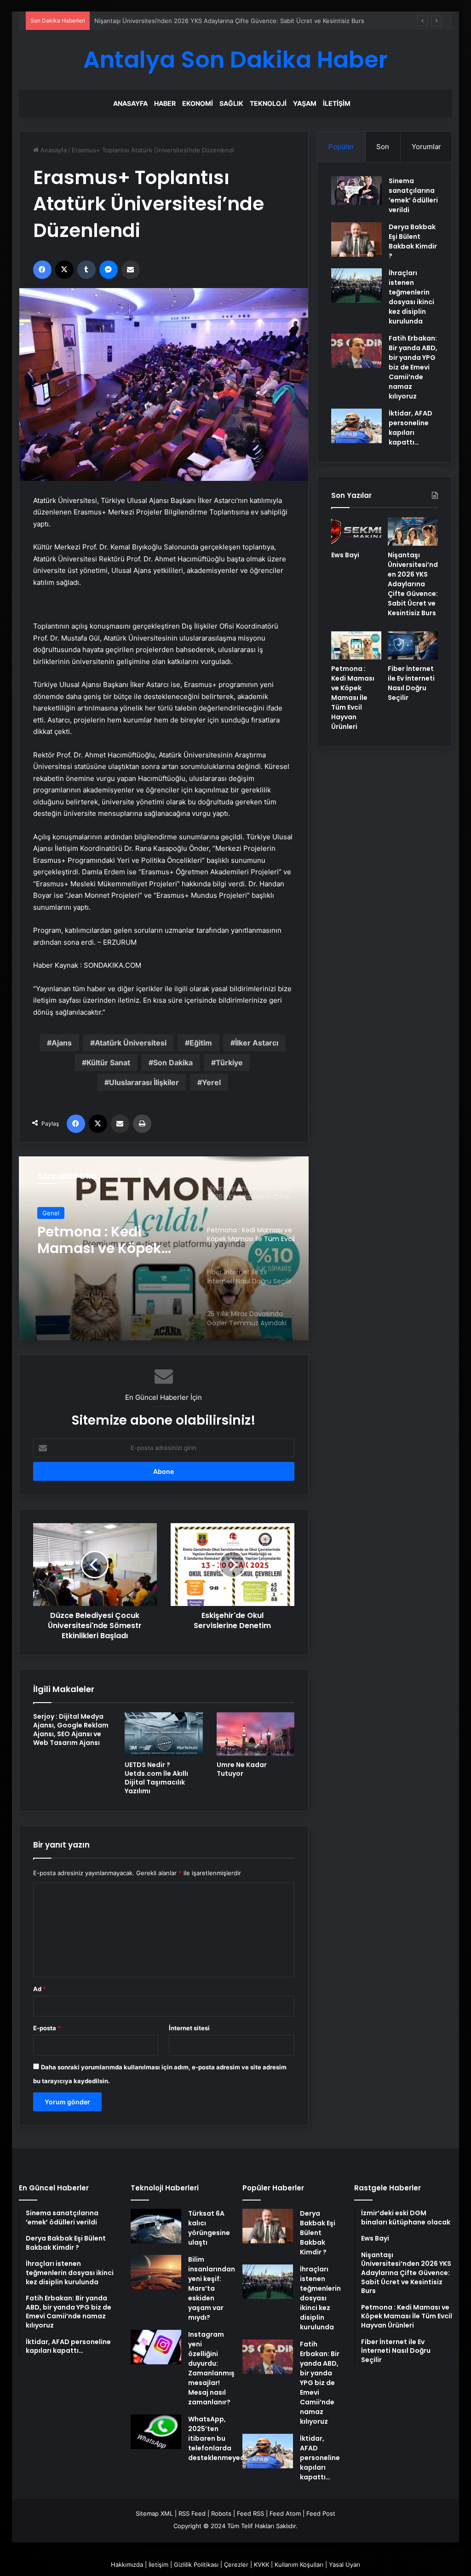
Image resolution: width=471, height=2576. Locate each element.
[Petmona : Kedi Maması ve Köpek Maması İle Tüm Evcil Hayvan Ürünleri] (356, 646)
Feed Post (321, 2513)
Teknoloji (268, 103)
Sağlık (231, 103)
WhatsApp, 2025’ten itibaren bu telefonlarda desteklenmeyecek (220, 2438)
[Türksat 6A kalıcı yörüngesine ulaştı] (156, 2226)
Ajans (62, 1043)
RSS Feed (192, 2513)
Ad (40, 1989)
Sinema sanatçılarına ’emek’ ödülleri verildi (413, 195)
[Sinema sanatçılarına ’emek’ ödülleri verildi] (356, 191)
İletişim (337, 103)
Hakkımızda (127, 2564)
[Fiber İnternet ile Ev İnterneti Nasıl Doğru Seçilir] (413, 646)
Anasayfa (130, 103)
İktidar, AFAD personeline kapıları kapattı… (411, 428)
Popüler (341, 147)
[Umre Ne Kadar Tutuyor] (256, 1734)
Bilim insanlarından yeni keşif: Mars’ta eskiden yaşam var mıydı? (212, 2288)
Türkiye (229, 1063)
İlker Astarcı (257, 1043)
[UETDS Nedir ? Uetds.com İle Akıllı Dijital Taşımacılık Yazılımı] (164, 1734)
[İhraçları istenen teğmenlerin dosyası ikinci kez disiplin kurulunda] (356, 286)
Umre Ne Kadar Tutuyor (242, 1769)
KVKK (261, 2564)
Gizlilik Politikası (196, 2564)
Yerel (211, 1082)
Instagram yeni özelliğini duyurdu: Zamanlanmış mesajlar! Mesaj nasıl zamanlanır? (211, 2368)
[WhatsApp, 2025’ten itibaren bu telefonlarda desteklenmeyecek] (156, 2432)
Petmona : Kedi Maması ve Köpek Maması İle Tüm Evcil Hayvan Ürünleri (195, 21)
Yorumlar (426, 147)
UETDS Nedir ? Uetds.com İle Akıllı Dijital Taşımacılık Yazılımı (156, 1778)
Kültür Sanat (108, 1063)
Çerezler (236, 2564)
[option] (164, 1248)
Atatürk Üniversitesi (131, 1043)
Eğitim (201, 1043)
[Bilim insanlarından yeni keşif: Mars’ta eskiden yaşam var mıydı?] (156, 2272)
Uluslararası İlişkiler (144, 1082)
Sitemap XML (154, 2513)
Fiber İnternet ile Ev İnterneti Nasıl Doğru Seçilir (411, 683)
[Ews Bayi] (356, 531)
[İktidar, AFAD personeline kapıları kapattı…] (356, 426)
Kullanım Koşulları (299, 2564)
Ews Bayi (345, 555)
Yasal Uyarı (345, 2564)
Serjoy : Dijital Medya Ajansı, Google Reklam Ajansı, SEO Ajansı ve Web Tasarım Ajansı (71, 1730)
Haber (165, 103)
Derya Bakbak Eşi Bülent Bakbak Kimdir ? (413, 241)
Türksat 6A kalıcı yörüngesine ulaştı (209, 2228)
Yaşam (305, 103)
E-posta (47, 2028)
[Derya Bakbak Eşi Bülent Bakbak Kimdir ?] (356, 240)
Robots (221, 2513)
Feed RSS (250, 2513)
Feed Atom (285, 2513)
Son (383, 147)
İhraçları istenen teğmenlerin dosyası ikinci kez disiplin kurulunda (411, 297)
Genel (51, 1213)
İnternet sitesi (189, 2028)
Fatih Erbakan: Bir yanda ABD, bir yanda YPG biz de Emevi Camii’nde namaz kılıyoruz (413, 367)
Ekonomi (198, 103)
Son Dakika (173, 1063)
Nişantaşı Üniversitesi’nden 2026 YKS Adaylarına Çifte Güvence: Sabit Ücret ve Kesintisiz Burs (413, 584)
